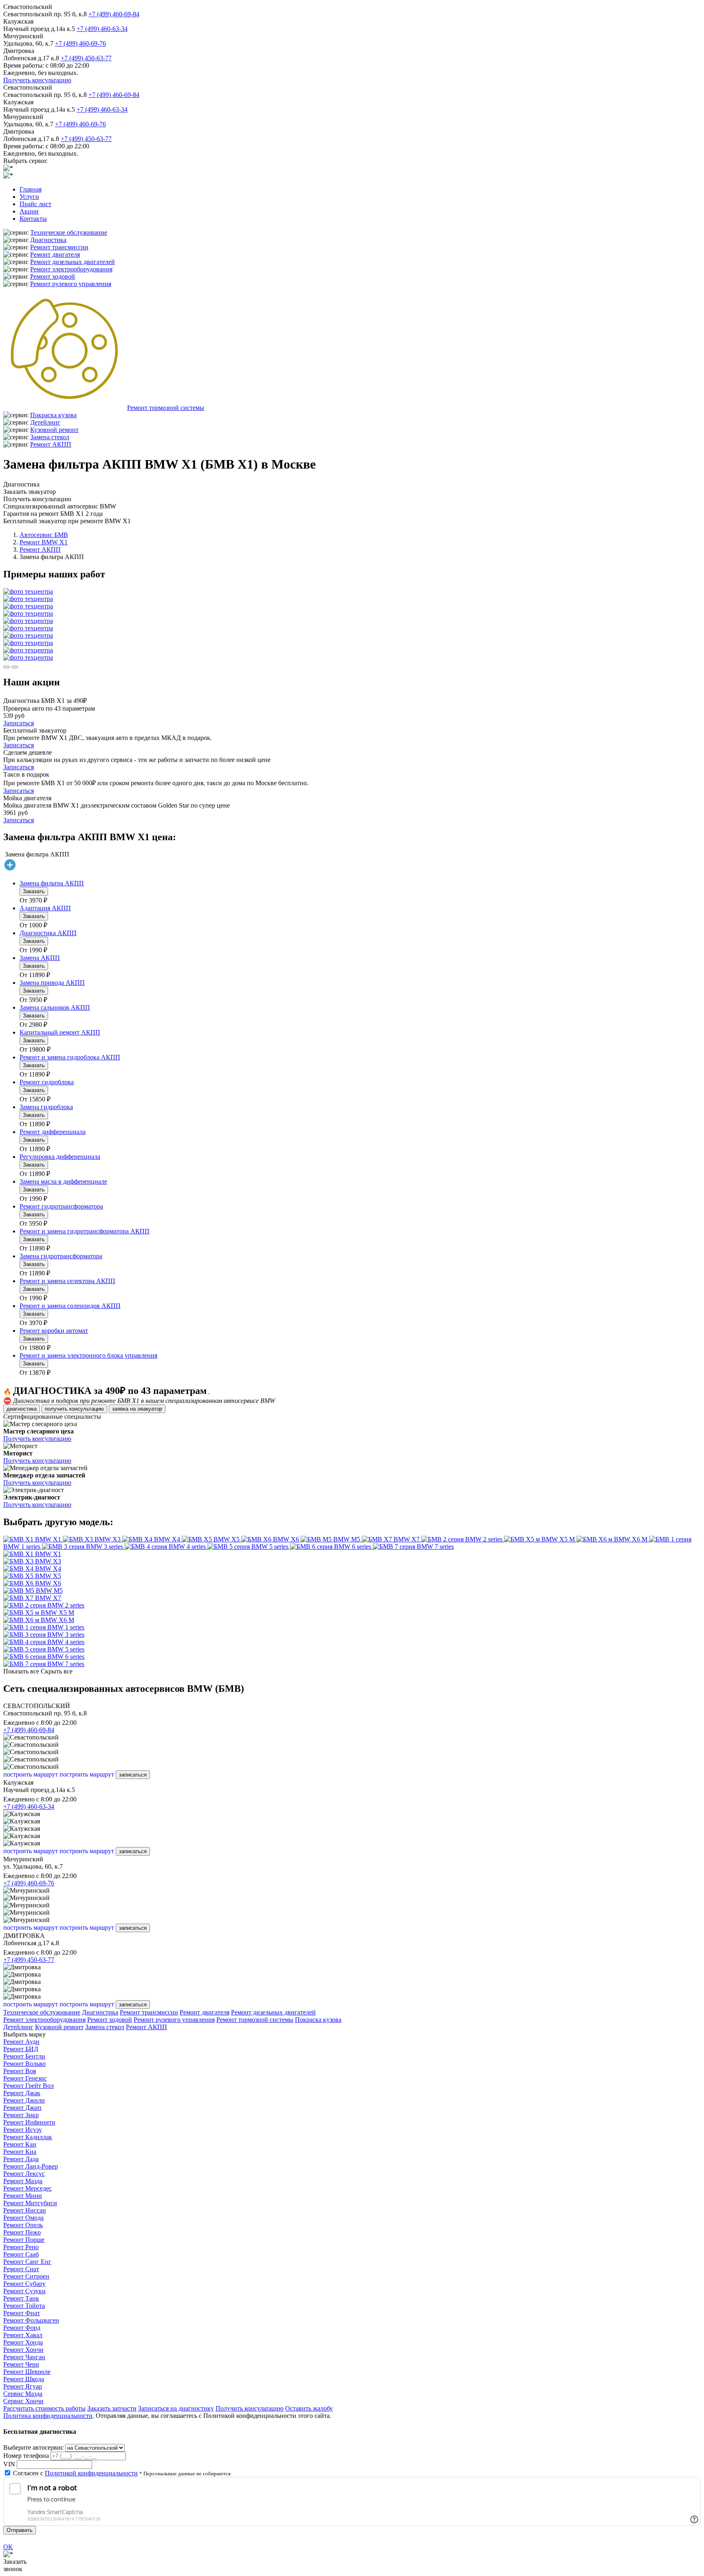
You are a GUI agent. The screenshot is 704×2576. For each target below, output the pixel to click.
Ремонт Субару (24, 2284)
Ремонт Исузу (23, 2130)
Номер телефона (26, 2456)
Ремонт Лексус (24, 2174)
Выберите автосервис (33, 2447)
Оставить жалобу (309, 2408)
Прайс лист (35, 204)
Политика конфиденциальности (48, 2416)
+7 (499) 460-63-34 (102, 29)
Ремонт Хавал (23, 2335)
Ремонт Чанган (24, 2357)
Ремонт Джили (24, 2100)
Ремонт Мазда (23, 2181)
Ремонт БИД (21, 2049)
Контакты (33, 219)
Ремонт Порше (24, 2240)
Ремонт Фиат (22, 2313)
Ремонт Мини (23, 2196)
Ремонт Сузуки (24, 2291)
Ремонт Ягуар (23, 2386)
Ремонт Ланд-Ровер (31, 2166)
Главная (31, 189)
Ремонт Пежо (22, 2232)
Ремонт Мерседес (27, 2188)
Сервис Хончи (23, 2401)
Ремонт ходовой (53, 276)
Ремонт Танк (21, 2298)
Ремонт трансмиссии (59, 247)
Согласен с (75, 2473)
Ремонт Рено (21, 2247)
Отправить (20, 2530)
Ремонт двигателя (55, 254)
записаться (133, 1775)
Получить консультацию (37, 80)
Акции (29, 211)
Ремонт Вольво (24, 2064)
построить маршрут (31, 1774)
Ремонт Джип (22, 2108)
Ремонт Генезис (25, 2078)
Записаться (19, 723)
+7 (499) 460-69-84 (114, 14)
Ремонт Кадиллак (28, 2137)
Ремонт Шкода (24, 2379)
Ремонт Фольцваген (31, 2320)
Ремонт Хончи (23, 2350)
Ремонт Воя (20, 2071)
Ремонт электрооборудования (71, 269)
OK (8, 2547)
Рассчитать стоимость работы (44, 2408)
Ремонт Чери (21, 2364)
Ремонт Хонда (23, 2342)
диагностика (22, 1409)
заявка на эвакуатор (137, 1409)
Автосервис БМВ (44, 535)
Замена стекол (50, 437)
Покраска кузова (53, 415)
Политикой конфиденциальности (91, 2473)
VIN (9, 2464)
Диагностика (48, 240)
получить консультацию (74, 1409)
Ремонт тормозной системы (166, 408)
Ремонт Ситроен (26, 2276)
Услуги (29, 197)
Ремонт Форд (22, 2328)
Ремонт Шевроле (27, 2372)
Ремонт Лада (21, 2159)
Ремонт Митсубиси (30, 2203)
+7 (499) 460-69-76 (80, 43)
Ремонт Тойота (24, 2306)
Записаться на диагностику (176, 2408)
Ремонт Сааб (21, 2254)
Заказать (34, 891)
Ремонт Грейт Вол (29, 2086)
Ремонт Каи (20, 2144)
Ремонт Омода (23, 2218)
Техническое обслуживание (69, 232)
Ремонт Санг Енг (27, 2262)
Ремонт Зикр (21, 2115)
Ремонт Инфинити (29, 2122)
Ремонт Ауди (21, 2042)
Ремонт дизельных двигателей (73, 262)
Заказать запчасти (112, 2408)
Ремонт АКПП (51, 444)
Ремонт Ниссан (25, 2210)
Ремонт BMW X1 (44, 542)
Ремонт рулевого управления (71, 284)
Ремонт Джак (22, 2093)
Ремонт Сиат (21, 2269)
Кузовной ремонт (54, 430)
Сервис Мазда (23, 2394)
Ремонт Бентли (24, 2056)
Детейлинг (45, 422)
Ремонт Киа (20, 2152)
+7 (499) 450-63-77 (86, 58)
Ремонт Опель (23, 2225)
